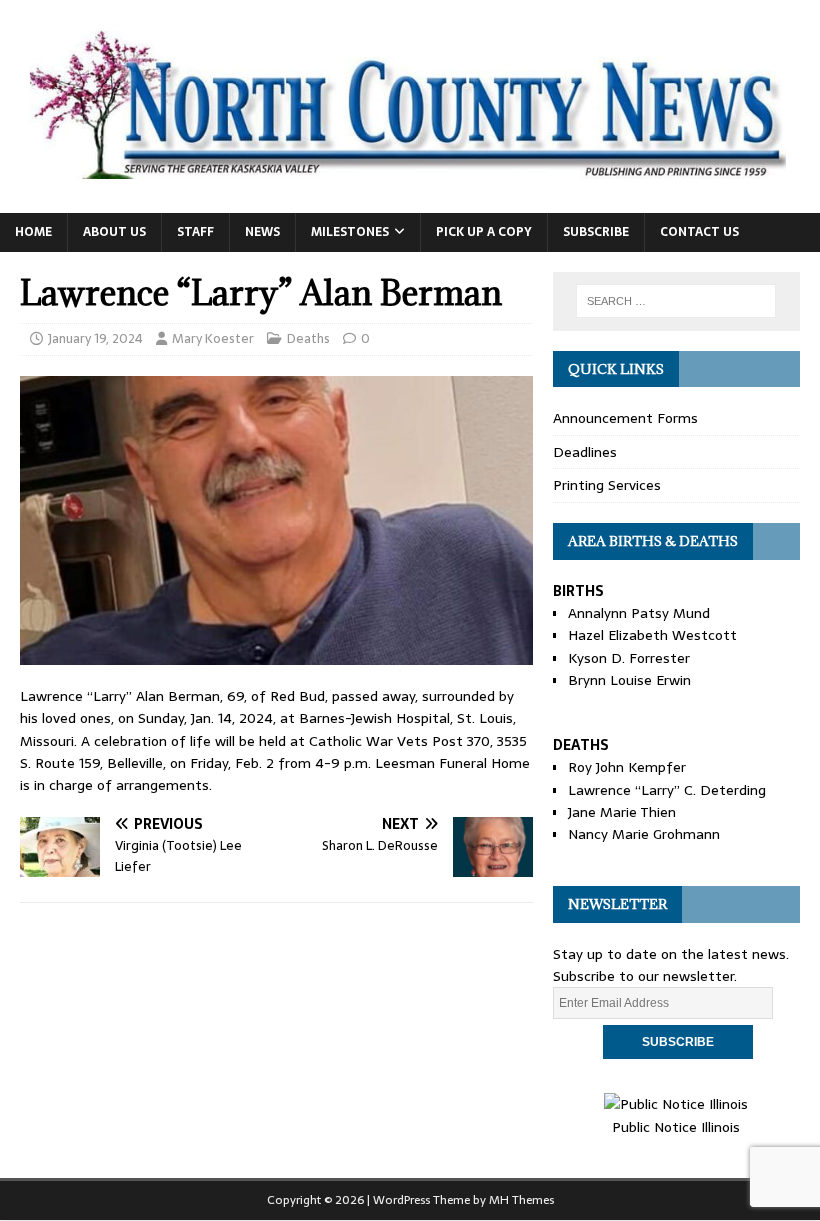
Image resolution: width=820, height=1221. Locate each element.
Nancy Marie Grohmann (644, 834)
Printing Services (607, 485)
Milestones (350, 232)
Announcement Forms (625, 418)
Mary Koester (213, 338)
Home (33, 232)
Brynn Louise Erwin (629, 680)
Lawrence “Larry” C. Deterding (667, 790)
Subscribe (596, 232)
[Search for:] (676, 301)
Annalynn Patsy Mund (639, 613)
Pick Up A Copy (484, 232)
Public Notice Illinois (676, 1126)
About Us (114, 232)
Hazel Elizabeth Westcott (652, 635)
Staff (195, 232)
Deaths (308, 338)
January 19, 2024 (95, 338)
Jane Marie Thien (622, 812)
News (262, 232)
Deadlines (585, 452)
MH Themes (521, 1200)
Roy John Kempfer (627, 767)
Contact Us (699, 232)
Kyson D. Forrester (629, 658)
